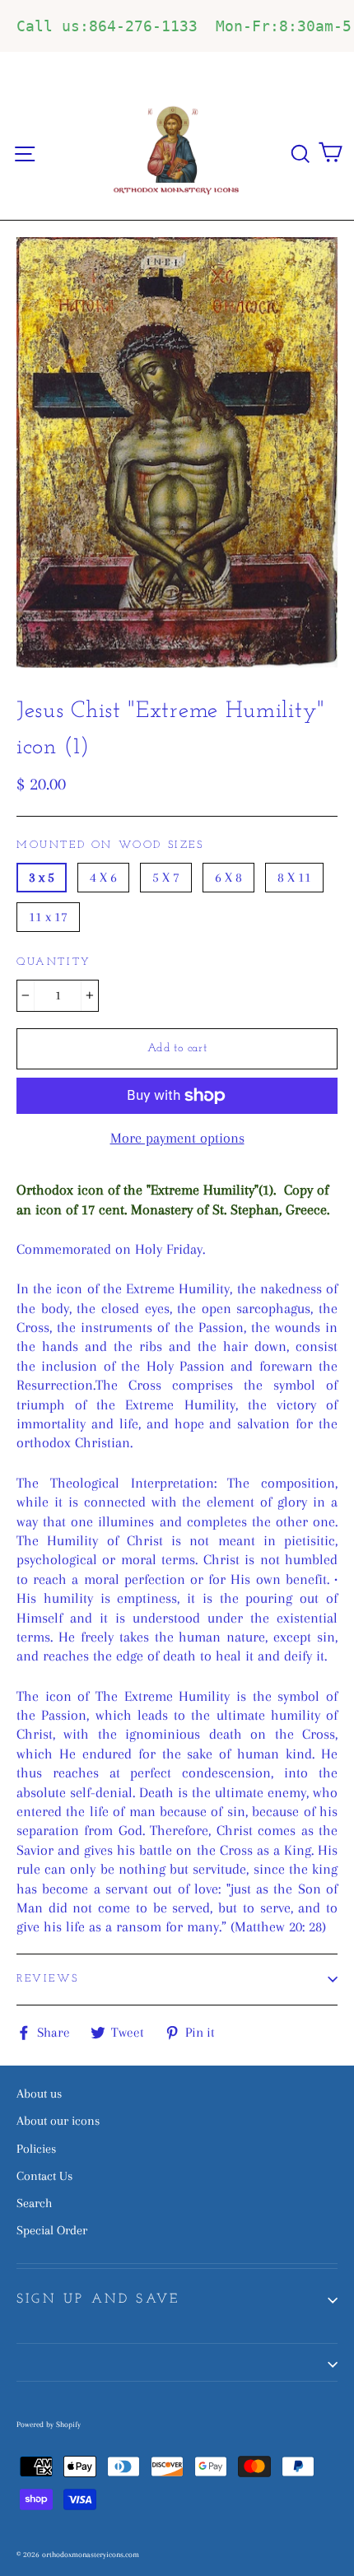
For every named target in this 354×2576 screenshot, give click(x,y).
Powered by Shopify (49, 2424)
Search (34, 2203)
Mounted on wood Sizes (110, 845)
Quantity (54, 962)
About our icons (58, 2121)
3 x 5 (42, 877)
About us (39, 2094)
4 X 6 (103, 877)
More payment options (177, 1138)
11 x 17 (48, 917)
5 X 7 (166, 877)
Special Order (52, 2230)
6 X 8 (228, 877)
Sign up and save (98, 2299)
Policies (36, 2149)
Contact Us (44, 2176)
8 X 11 (294, 877)
